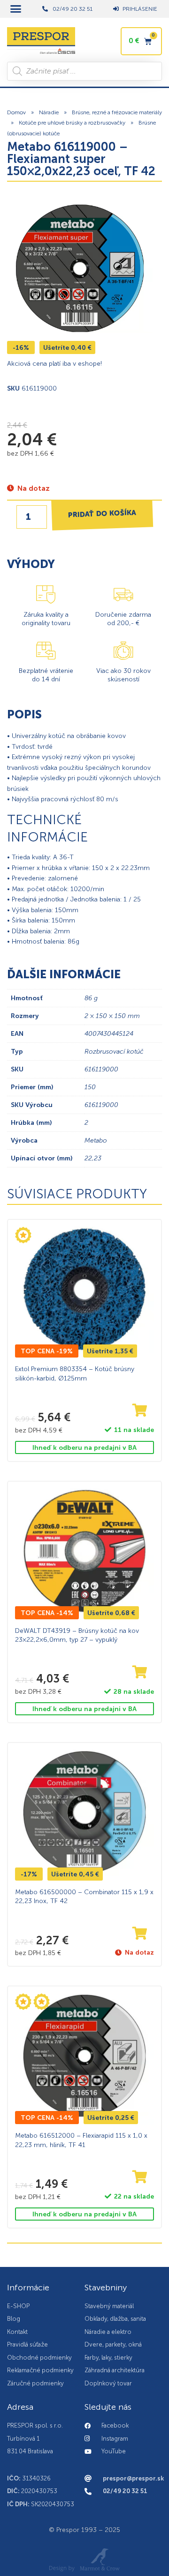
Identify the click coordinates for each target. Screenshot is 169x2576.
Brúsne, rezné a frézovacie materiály (117, 112)
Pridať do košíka (102, 513)
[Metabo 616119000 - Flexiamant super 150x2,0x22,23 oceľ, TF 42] (80, 268)
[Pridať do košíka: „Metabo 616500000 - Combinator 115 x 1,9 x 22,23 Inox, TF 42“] (140, 1934)
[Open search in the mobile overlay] (84, 71)
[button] (16, 9)
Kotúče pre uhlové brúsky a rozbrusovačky (72, 123)
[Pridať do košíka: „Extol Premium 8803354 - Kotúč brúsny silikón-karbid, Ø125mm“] (140, 1411)
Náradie (49, 112)
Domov (16, 112)
